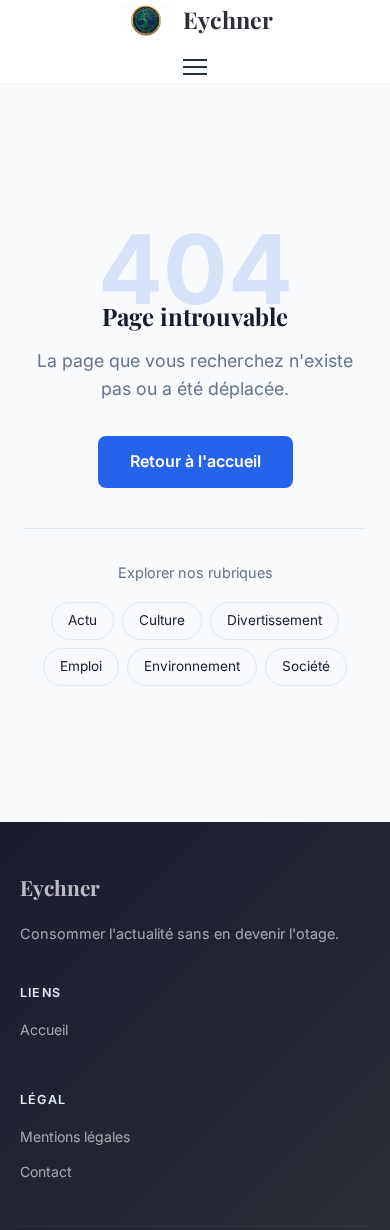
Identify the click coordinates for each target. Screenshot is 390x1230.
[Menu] (195, 67)
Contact (46, 1171)
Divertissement (274, 620)
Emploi (81, 666)
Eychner (228, 19)
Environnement (192, 666)
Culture (162, 620)
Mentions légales (75, 1136)
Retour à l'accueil (195, 461)
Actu (82, 620)
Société (306, 666)
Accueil (44, 1029)
